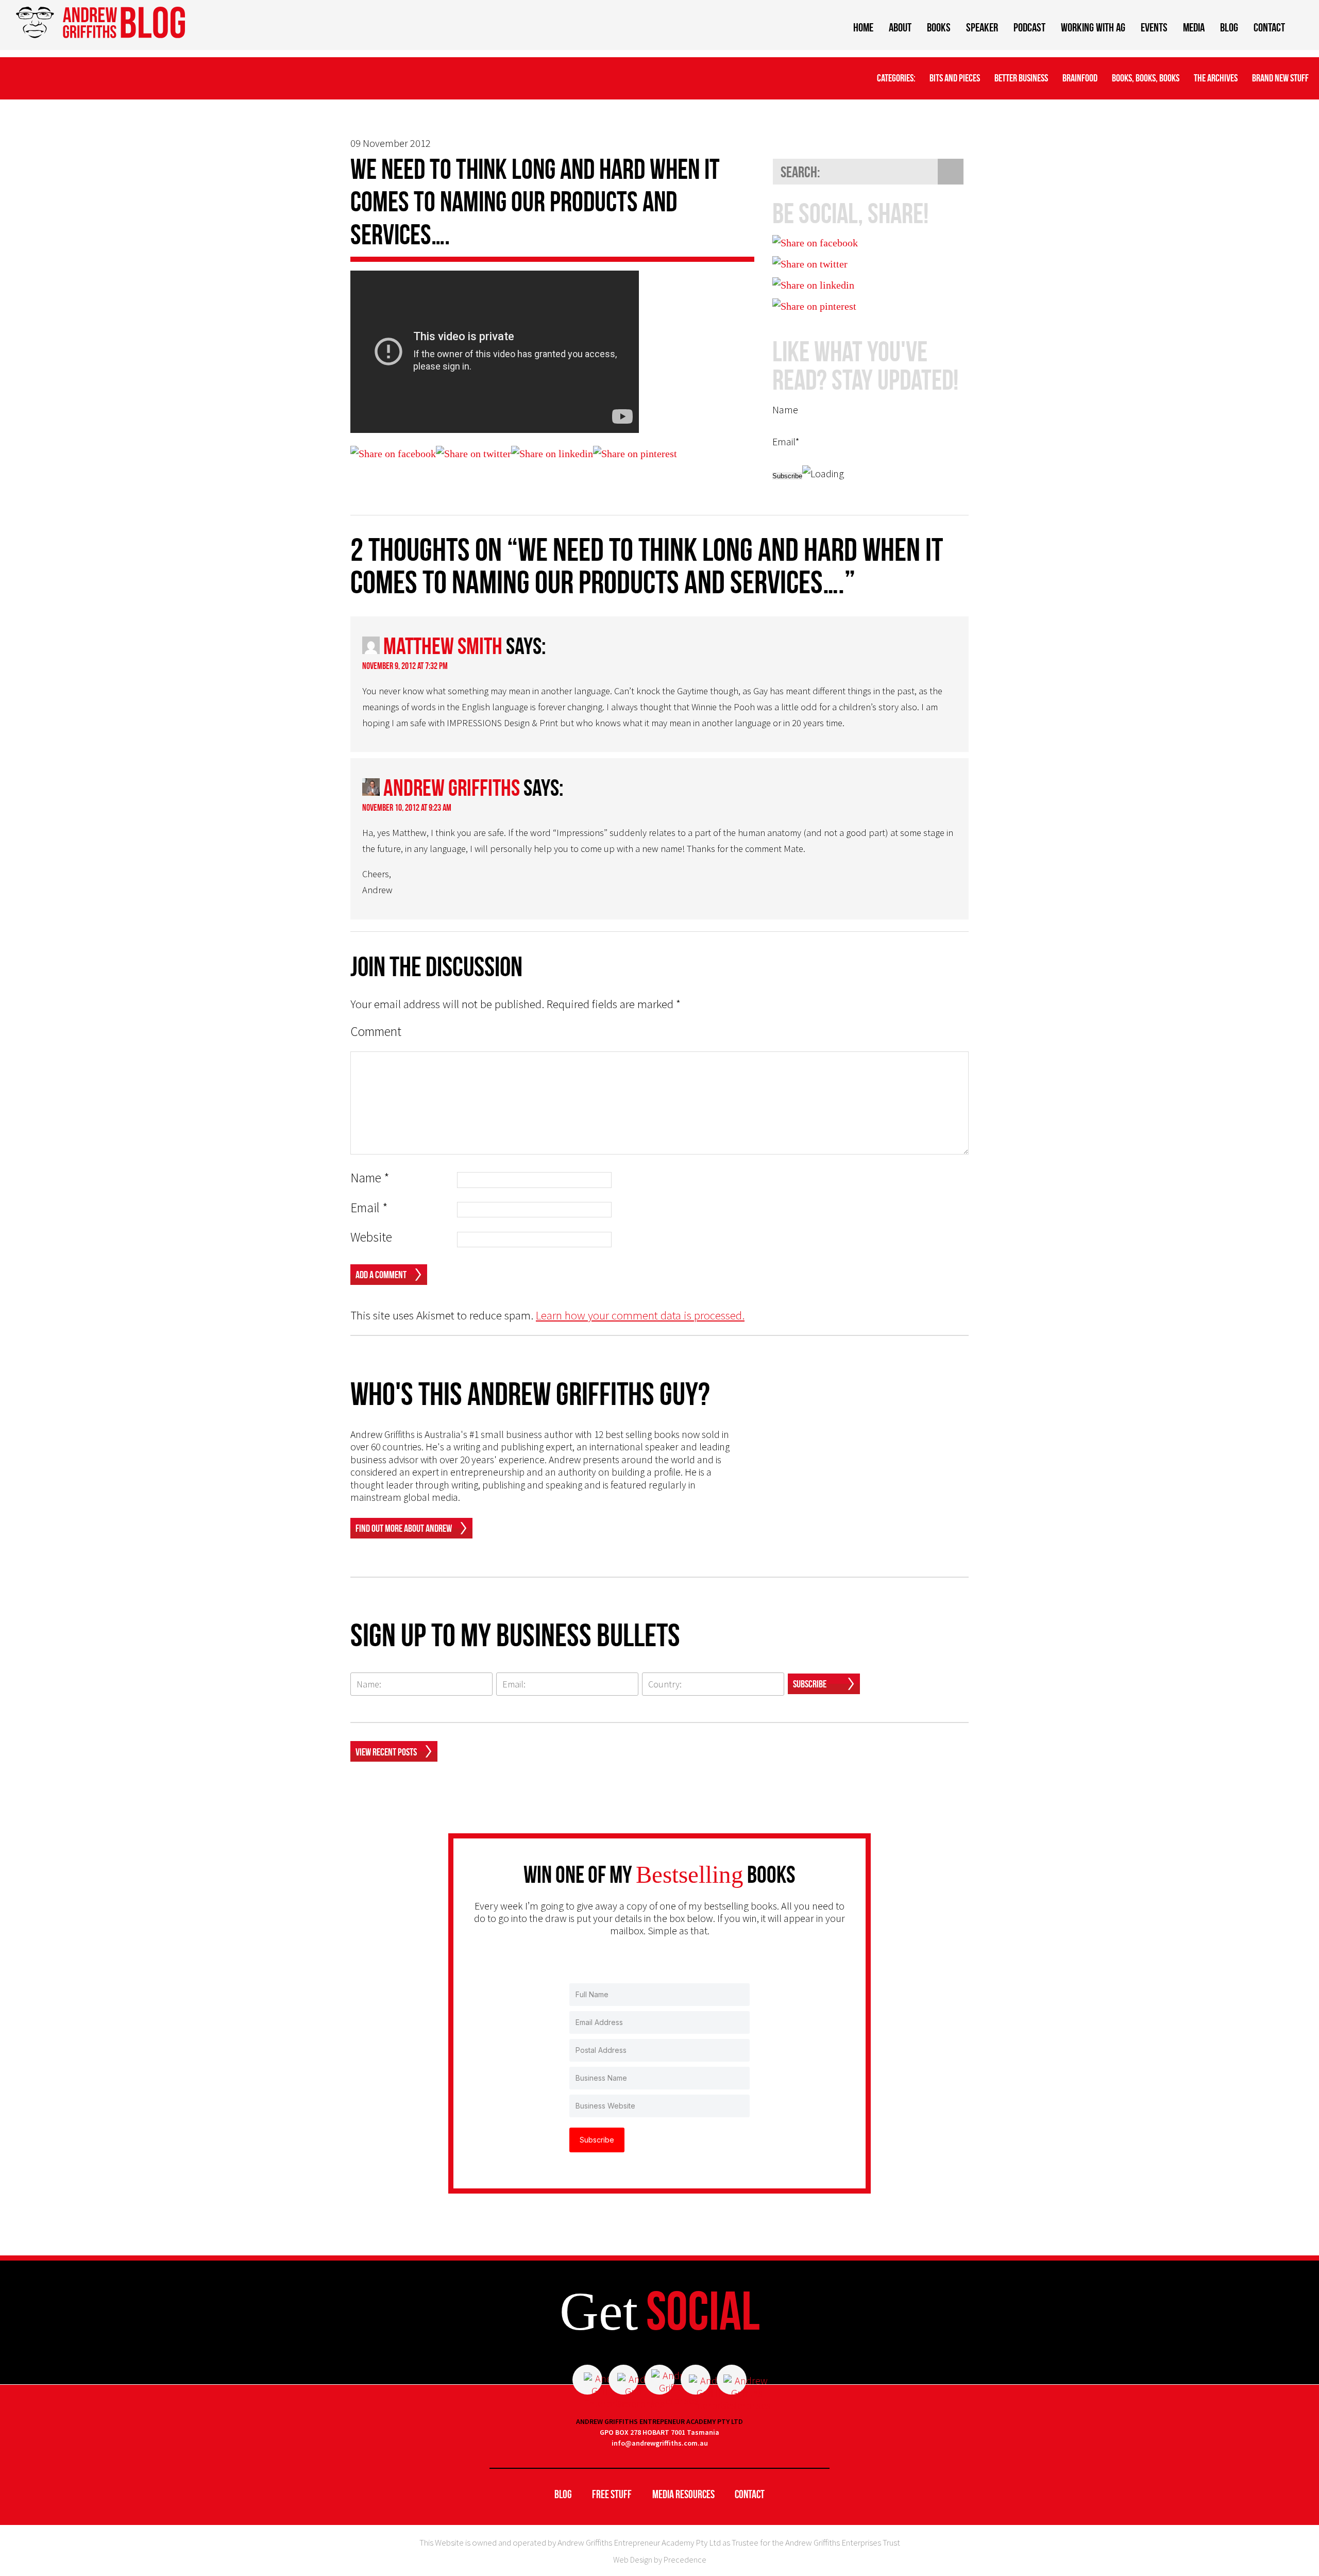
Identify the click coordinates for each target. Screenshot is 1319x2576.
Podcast (1029, 27)
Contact (1269, 27)
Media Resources (683, 2494)
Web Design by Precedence (660, 2560)
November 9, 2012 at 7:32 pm (405, 666)
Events (1154, 27)
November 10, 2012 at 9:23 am (407, 808)
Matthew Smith (443, 646)
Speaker (982, 27)
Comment (376, 1032)
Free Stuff (612, 2494)
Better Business (1021, 78)
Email (369, 1208)
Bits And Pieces (955, 78)
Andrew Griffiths (452, 788)
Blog (1229, 27)
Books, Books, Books (1146, 78)
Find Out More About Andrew (404, 1528)
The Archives (1216, 78)
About (900, 27)
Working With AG (1093, 27)
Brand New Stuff (1280, 78)
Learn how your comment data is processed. (640, 1315)
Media (1194, 27)
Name (370, 1178)
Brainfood (1080, 78)
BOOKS (939, 27)
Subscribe (810, 1684)
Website (371, 1237)
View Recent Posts (386, 1752)
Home (863, 27)
